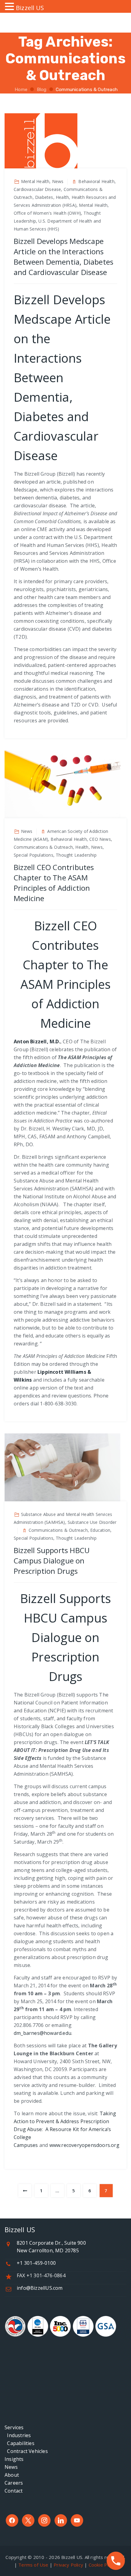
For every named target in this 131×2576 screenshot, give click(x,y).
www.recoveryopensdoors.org (84, 2145)
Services (14, 2427)
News (11, 2467)
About (12, 2475)
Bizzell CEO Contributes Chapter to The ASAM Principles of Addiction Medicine (54, 883)
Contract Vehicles (26, 2451)
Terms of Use (33, 2565)
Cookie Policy (103, 2565)
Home (20, 90)
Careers (14, 2483)
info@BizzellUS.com (40, 2288)
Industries (18, 2435)
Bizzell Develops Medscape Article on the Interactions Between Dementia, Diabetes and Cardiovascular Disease (64, 257)
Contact (14, 2491)
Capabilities (19, 2443)
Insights (14, 2459)
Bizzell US (30, 8)
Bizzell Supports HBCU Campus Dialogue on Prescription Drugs (52, 1561)
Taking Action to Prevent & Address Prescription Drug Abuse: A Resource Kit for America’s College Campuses (65, 2129)
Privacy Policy (68, 2565)
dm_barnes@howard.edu (42, 2033)
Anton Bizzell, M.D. (37, 1041)
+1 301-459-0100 (36, 2263)
